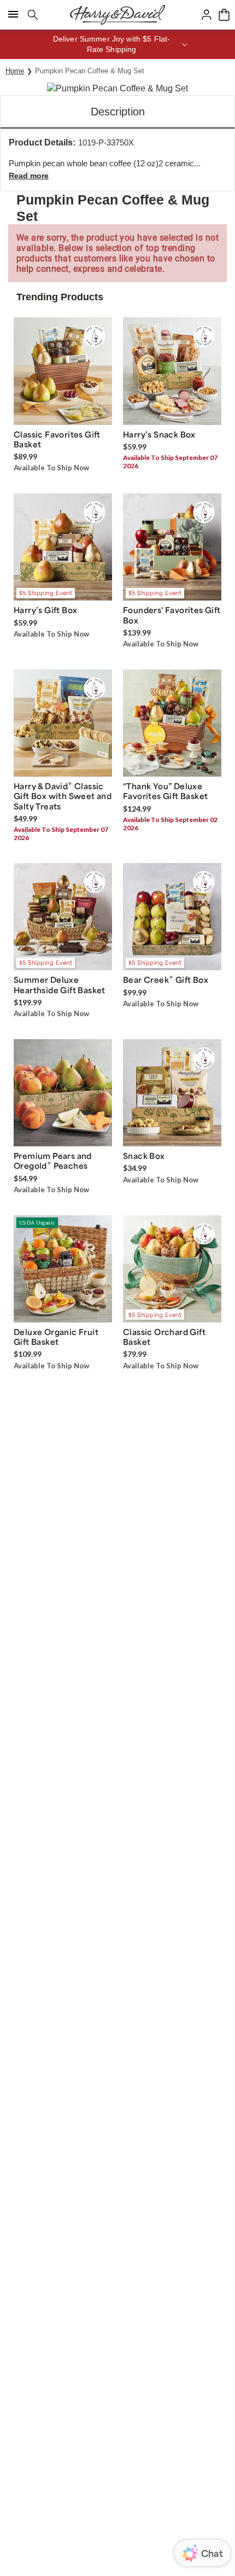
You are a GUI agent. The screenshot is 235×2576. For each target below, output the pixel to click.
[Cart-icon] (224, 15)
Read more (29, 176)
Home (15, 71)
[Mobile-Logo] (117, 15)
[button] (117, 44)
